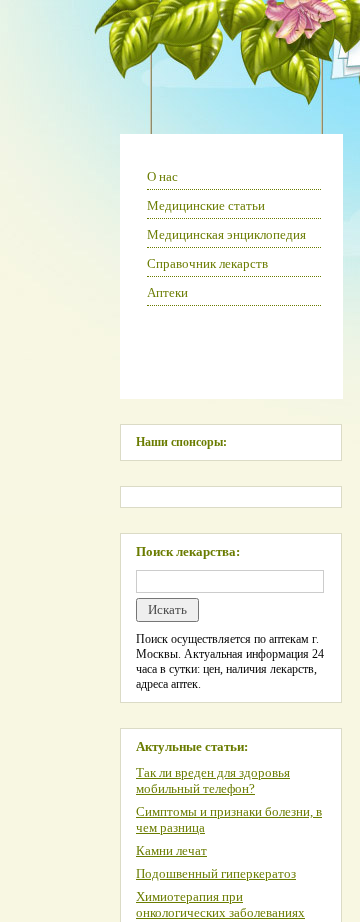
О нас (162, 176)
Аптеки (167, 292)
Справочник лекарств (207, 263)
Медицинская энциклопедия (226, 234)
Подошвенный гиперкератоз (216, 873)
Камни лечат (171, 850)
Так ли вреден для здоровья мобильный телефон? (213, 780)
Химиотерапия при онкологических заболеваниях (220, 904)
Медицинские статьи (206, 205)
